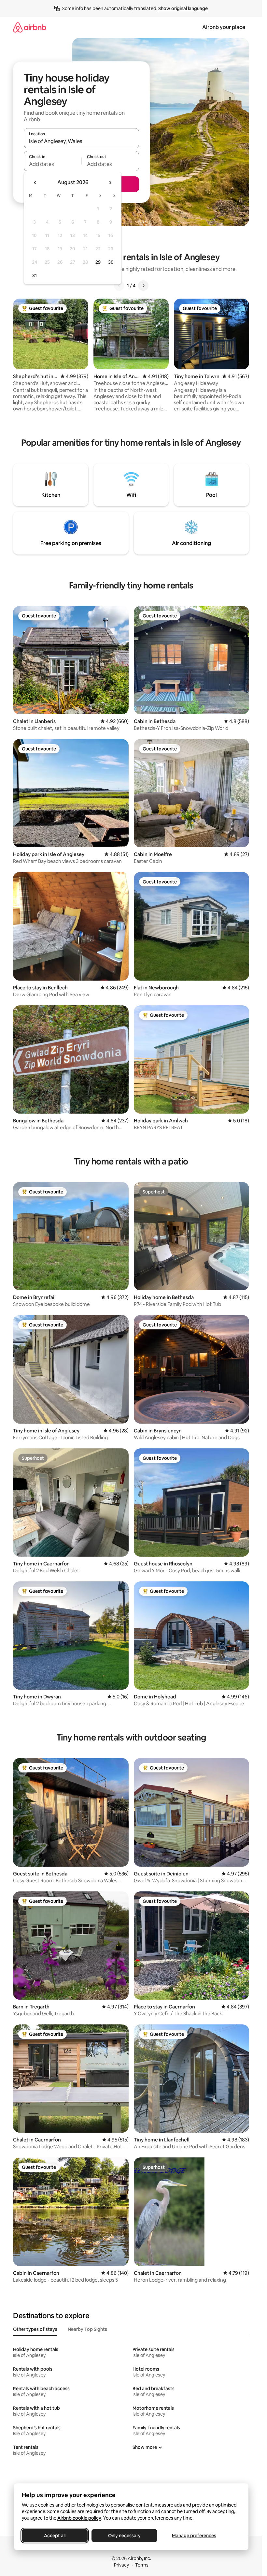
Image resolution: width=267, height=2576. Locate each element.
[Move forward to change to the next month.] (110, 183)
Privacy (121, 2565)
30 (111, 262)
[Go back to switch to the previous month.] (35, 183)
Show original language (183, 8)
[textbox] (53, 164)
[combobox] (81, 141)
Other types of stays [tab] (35, 2329)
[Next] (143, 286)
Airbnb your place (224, 27)
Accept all (55, 2536)
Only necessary (124, 2536)
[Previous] (119, 286)
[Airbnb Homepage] (30, 27)
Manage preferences (194, 2536)
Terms (142, 2565)
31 (35, 275)
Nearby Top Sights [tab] (87, 2329)
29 (98, 262)
